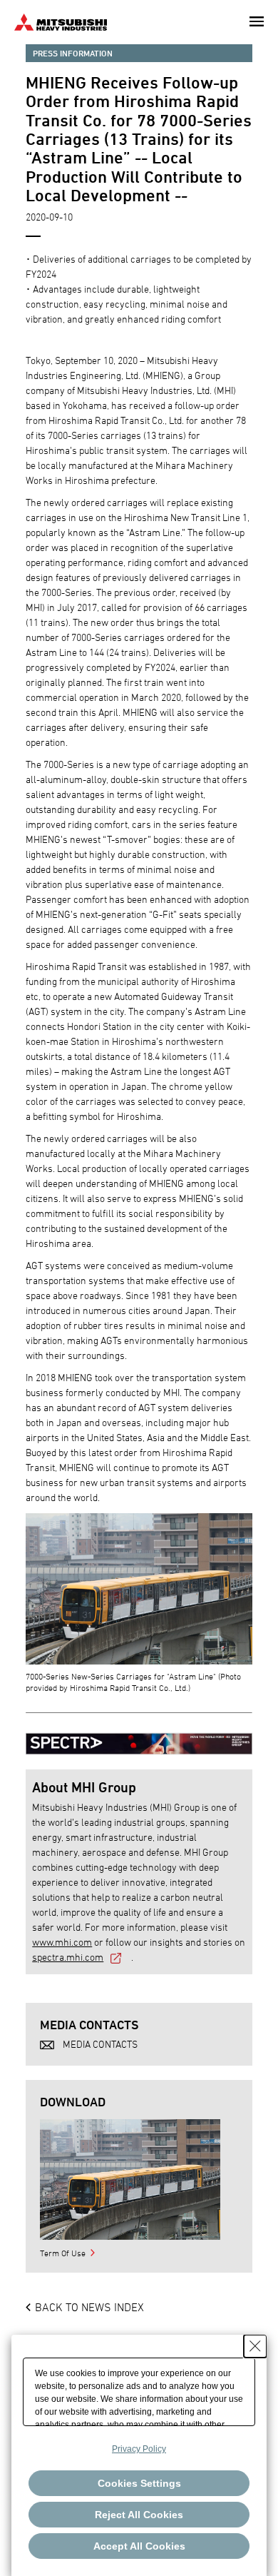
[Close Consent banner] (255, 2346)
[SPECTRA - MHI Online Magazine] (139, 1737)
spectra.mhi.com (68, 1957)
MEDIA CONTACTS (100, 2044)
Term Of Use (63, 2253)
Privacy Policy (139, 2449)
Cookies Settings (139, 2483)
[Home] (61, 20)
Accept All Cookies (139, 2546)
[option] (130, 2180)
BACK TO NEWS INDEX (89, 2307)
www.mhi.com (62, 1942)
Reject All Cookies (139, 2515)
